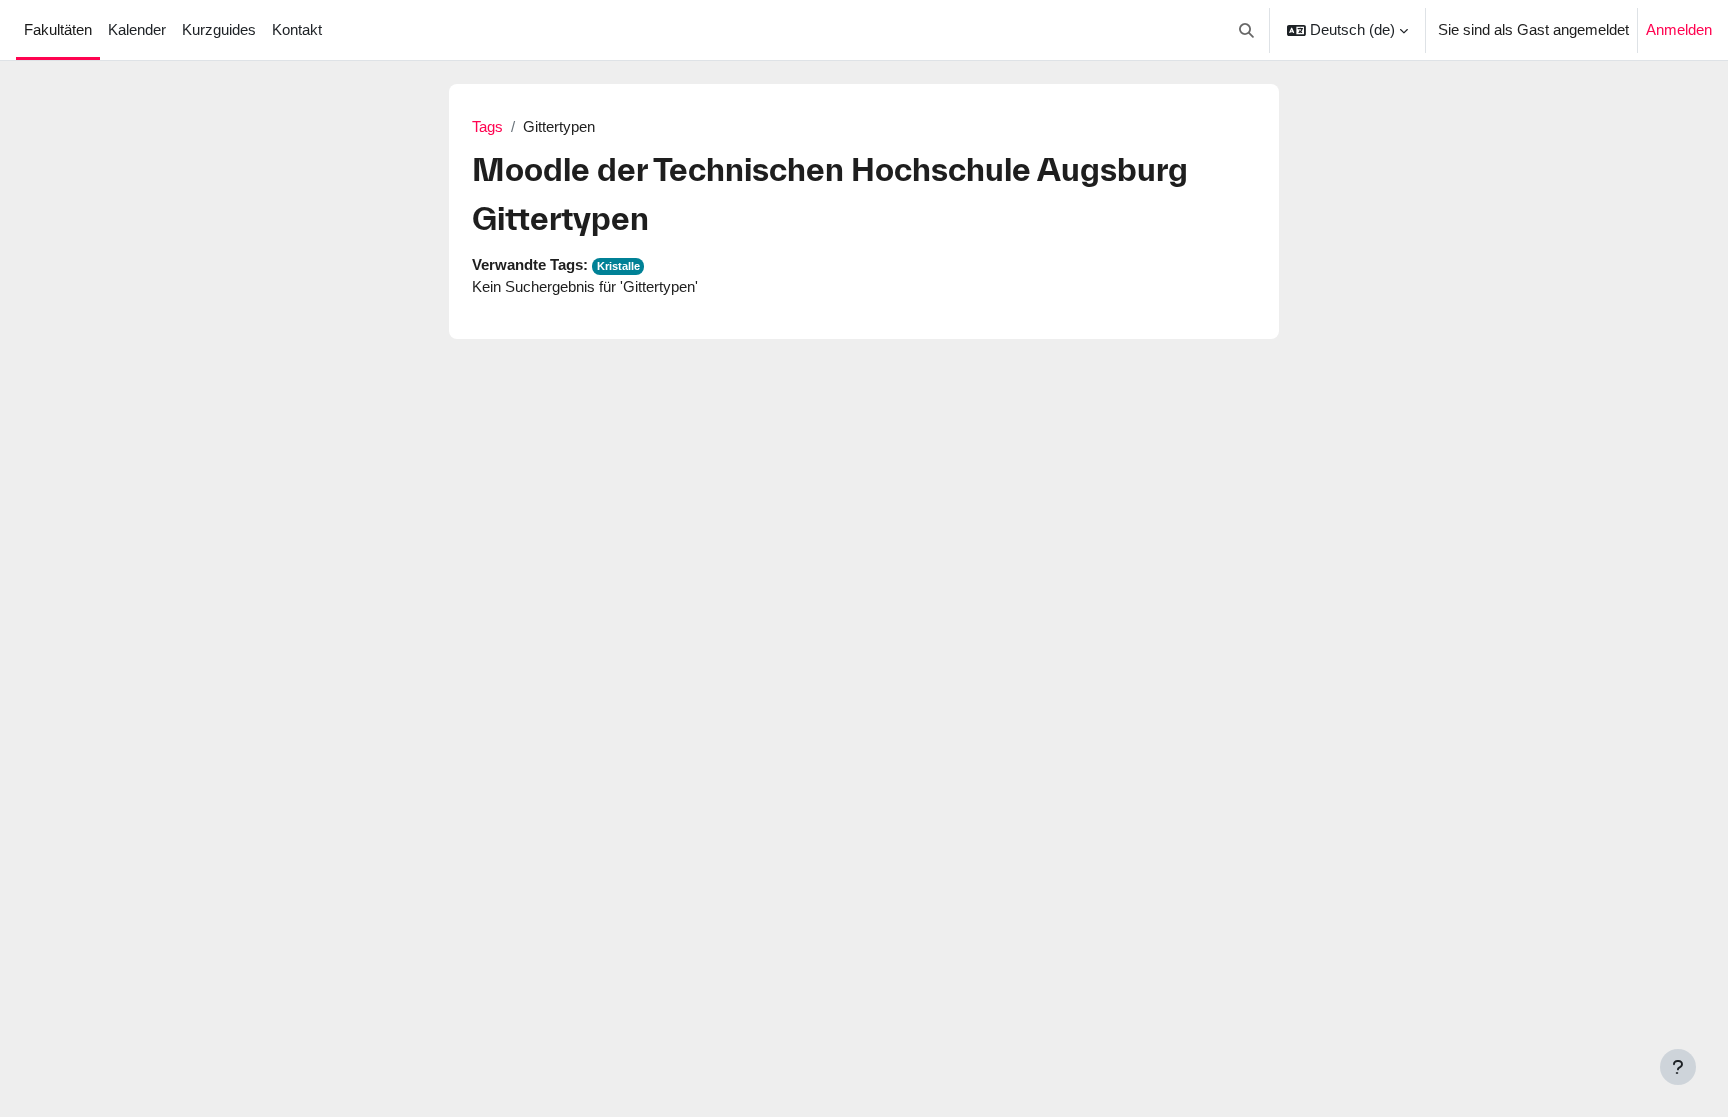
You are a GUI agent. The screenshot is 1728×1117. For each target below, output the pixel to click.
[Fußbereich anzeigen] (1678, 1067)
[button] (1247, 30)
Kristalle (618, 266)
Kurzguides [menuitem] (219, 29)
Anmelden (1679, 29)
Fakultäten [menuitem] (58, 29)
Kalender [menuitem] (137, 29)
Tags (487, 126)
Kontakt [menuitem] (297, 29)
